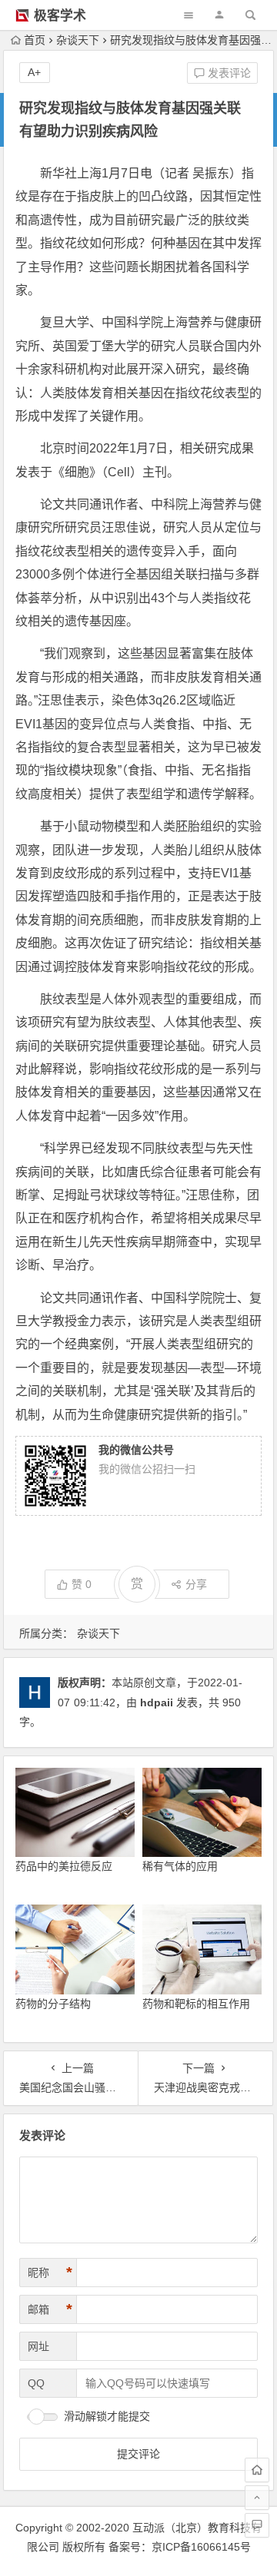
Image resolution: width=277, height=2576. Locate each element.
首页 (35, 40)
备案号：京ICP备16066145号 (180, 2547)
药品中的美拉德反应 (64, 1866)
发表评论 (228, 73)
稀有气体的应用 (180, 1866)
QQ (36, 2383)
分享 (196, 1584)
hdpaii (157, 1702)
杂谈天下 (78, 40)
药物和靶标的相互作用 (196, 2004)
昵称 (50, 2273)
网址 (38, 2346)
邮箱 (50, 2309)
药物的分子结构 (53, 2004)
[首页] (257, 2470)
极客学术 (60, 16)
